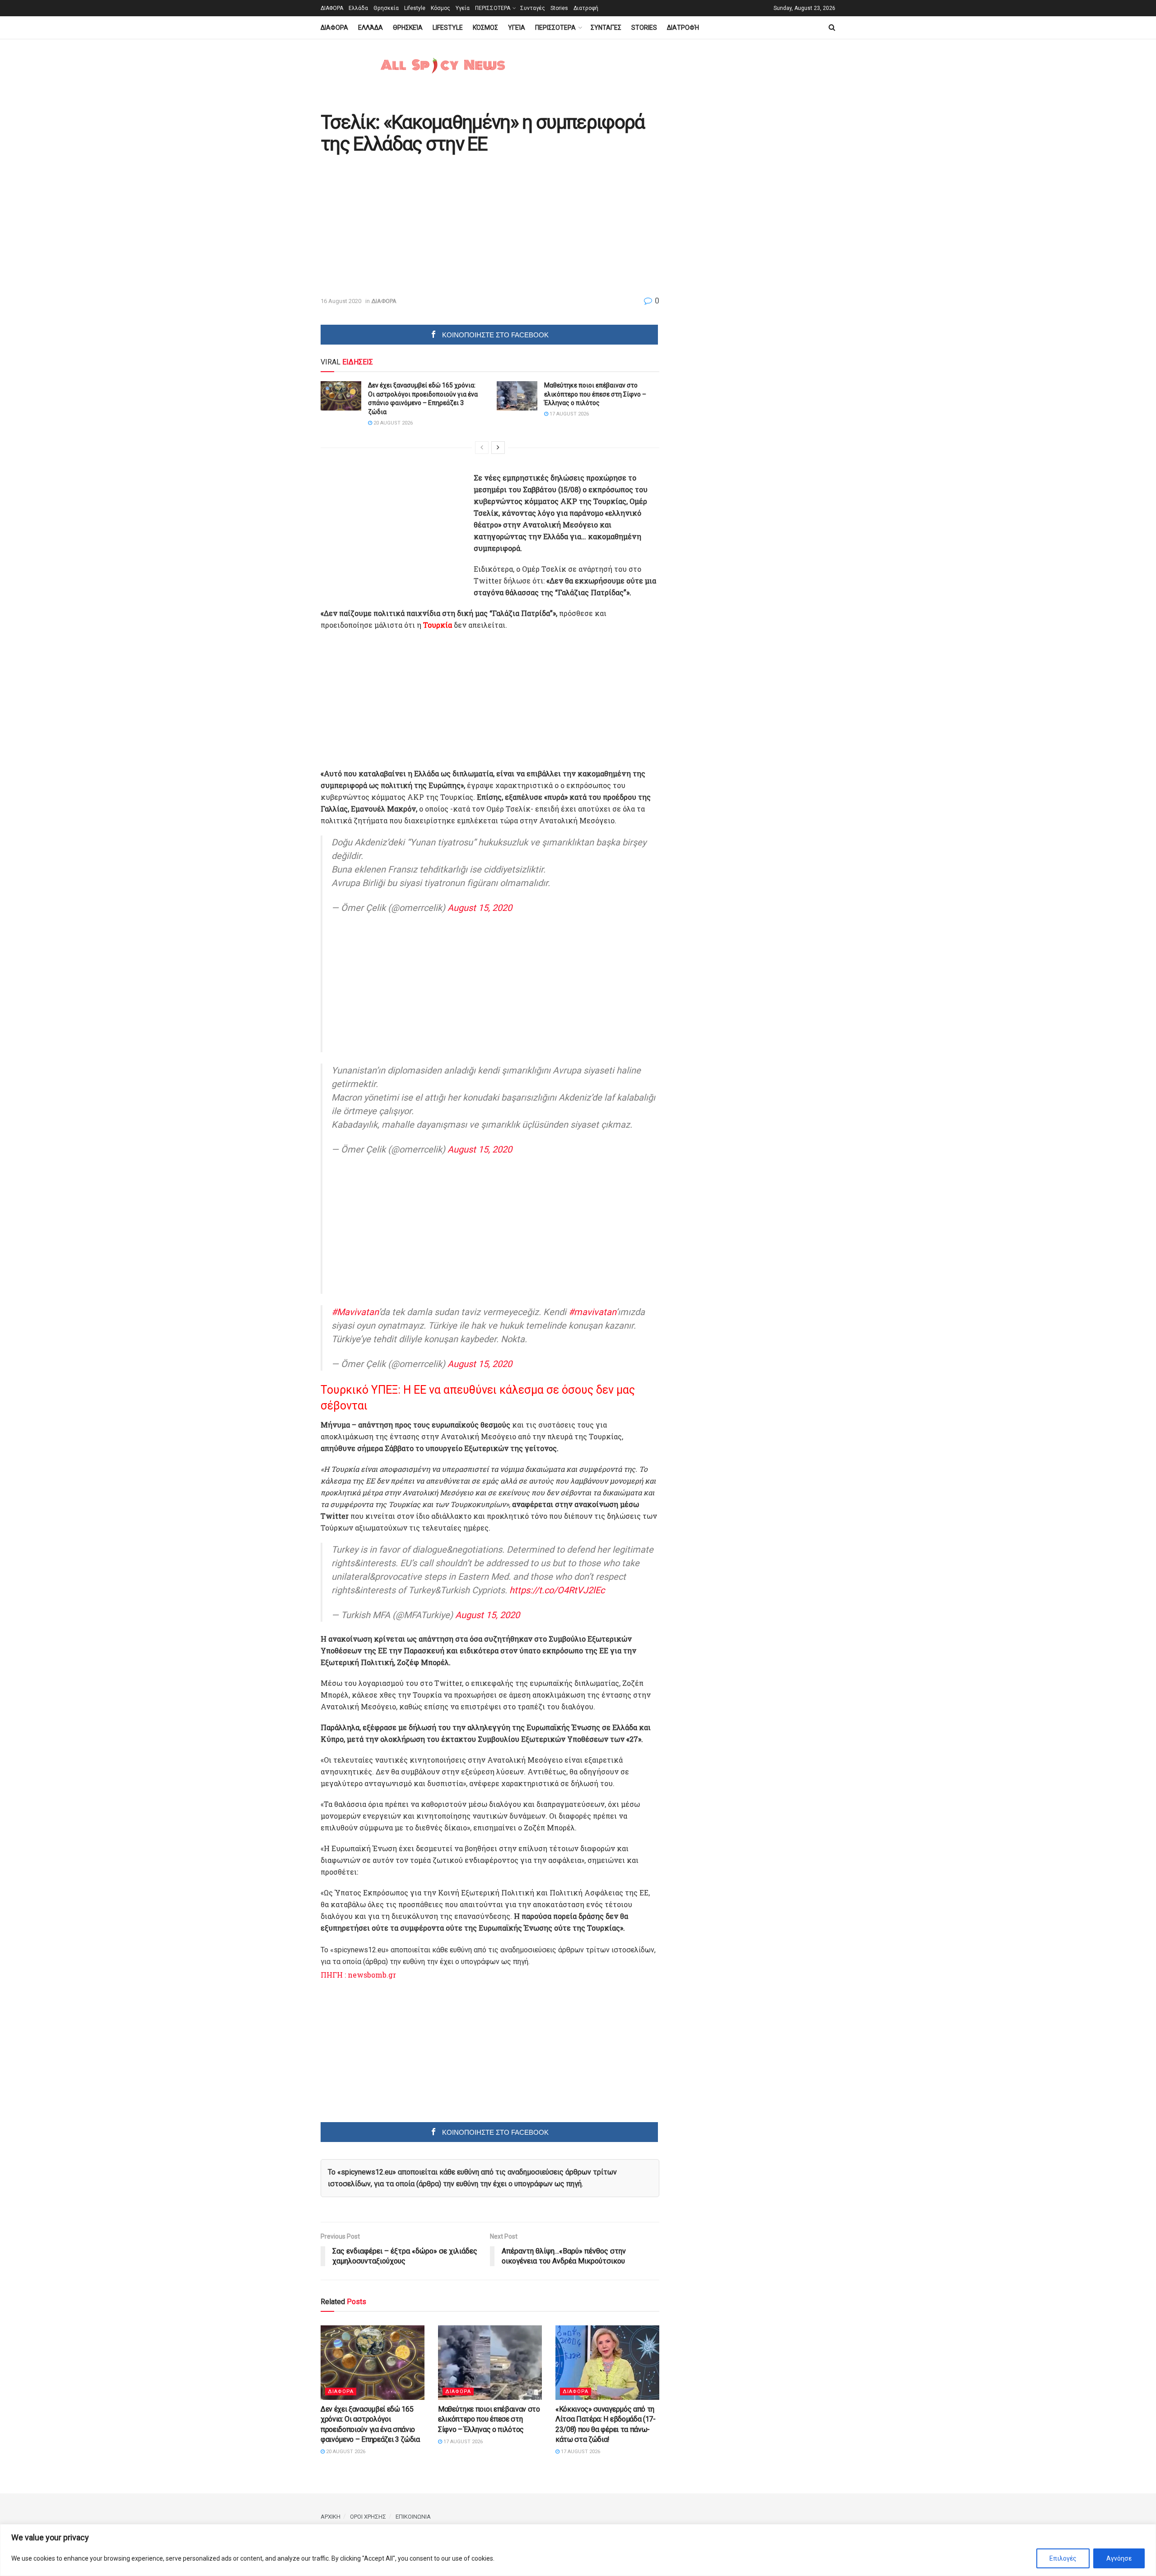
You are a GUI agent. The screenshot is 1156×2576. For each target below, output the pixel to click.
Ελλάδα (358, 8)
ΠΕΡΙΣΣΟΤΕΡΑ (493, 8)
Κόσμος (440, 8)
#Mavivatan (355, 1312)
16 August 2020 (341, 301)
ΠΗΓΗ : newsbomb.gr (358, 1975)
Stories (559, 8)
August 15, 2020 (480, 908)
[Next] (498, 448)
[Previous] (482, 448)
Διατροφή (586, 8)
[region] (578, 2550)
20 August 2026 (392, 423)
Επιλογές (1063, 2558)
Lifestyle (415, 8)
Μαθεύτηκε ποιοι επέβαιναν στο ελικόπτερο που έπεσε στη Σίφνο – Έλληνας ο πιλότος (595, 394)
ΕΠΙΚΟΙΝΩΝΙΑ (413, 2517)
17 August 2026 (569, 414)
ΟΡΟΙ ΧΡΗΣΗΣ (368, 2517)
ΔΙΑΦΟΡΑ (332, 8)
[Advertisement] (396, 226)
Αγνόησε (1119, 2558)
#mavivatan (592, 1312)
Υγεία (463, 8)
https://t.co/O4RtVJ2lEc (557, 1590)
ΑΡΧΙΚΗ (331, 2517)
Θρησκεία (386, 8)
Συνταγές (533, 8)
